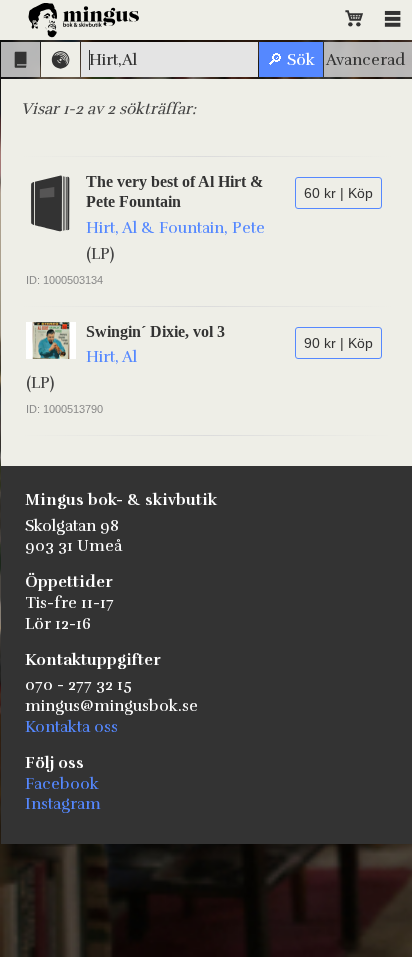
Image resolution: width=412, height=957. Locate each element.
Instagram (63, 804)
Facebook (62, 784)
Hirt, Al (111, 357)
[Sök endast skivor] (60, 59)
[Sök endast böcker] (20, 59)
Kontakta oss (71, 727)
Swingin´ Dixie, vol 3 (155, 331)
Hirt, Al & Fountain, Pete (175, 228)
